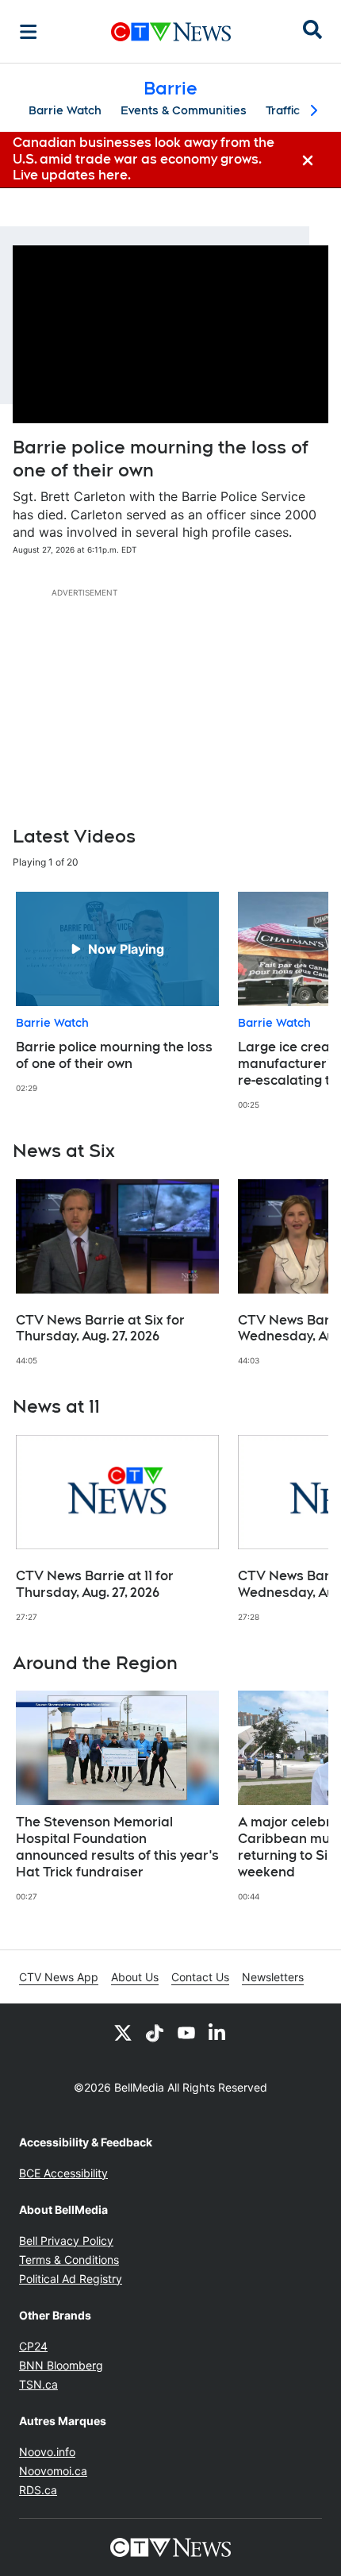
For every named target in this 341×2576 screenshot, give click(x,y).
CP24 (33, 2346)
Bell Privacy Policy (66, 2241)
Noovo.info (47, 2452)
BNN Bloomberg (61, 2365)
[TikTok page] (155, 2032)
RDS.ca (38, 2490)
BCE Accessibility (63, 2173)
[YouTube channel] (186, 2032)
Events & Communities (184, 110)
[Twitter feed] (123, 2032)
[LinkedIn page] (218, 2032)
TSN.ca (38, 2384)
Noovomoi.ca (53, 2471)
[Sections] (29, 32)
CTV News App (59, 1977)
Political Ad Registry (71, 2279)
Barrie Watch (65, 110)
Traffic (283, 110)
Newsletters (273, 1977)
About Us (135, 1977)
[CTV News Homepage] (171, 32)
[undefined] (117, 993)
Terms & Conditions (69, 2260)
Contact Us (200, 1977)
